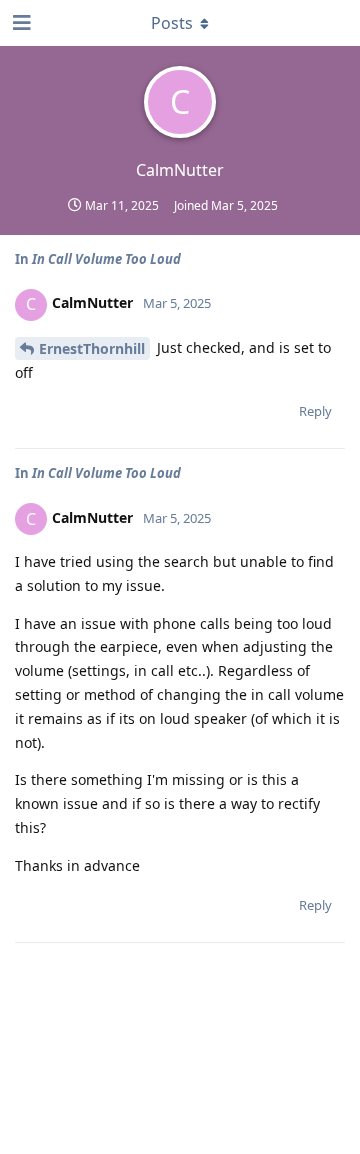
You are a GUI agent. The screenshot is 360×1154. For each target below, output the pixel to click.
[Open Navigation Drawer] (20, 23)
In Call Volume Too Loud (106, 259)
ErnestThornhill (92, 348)
